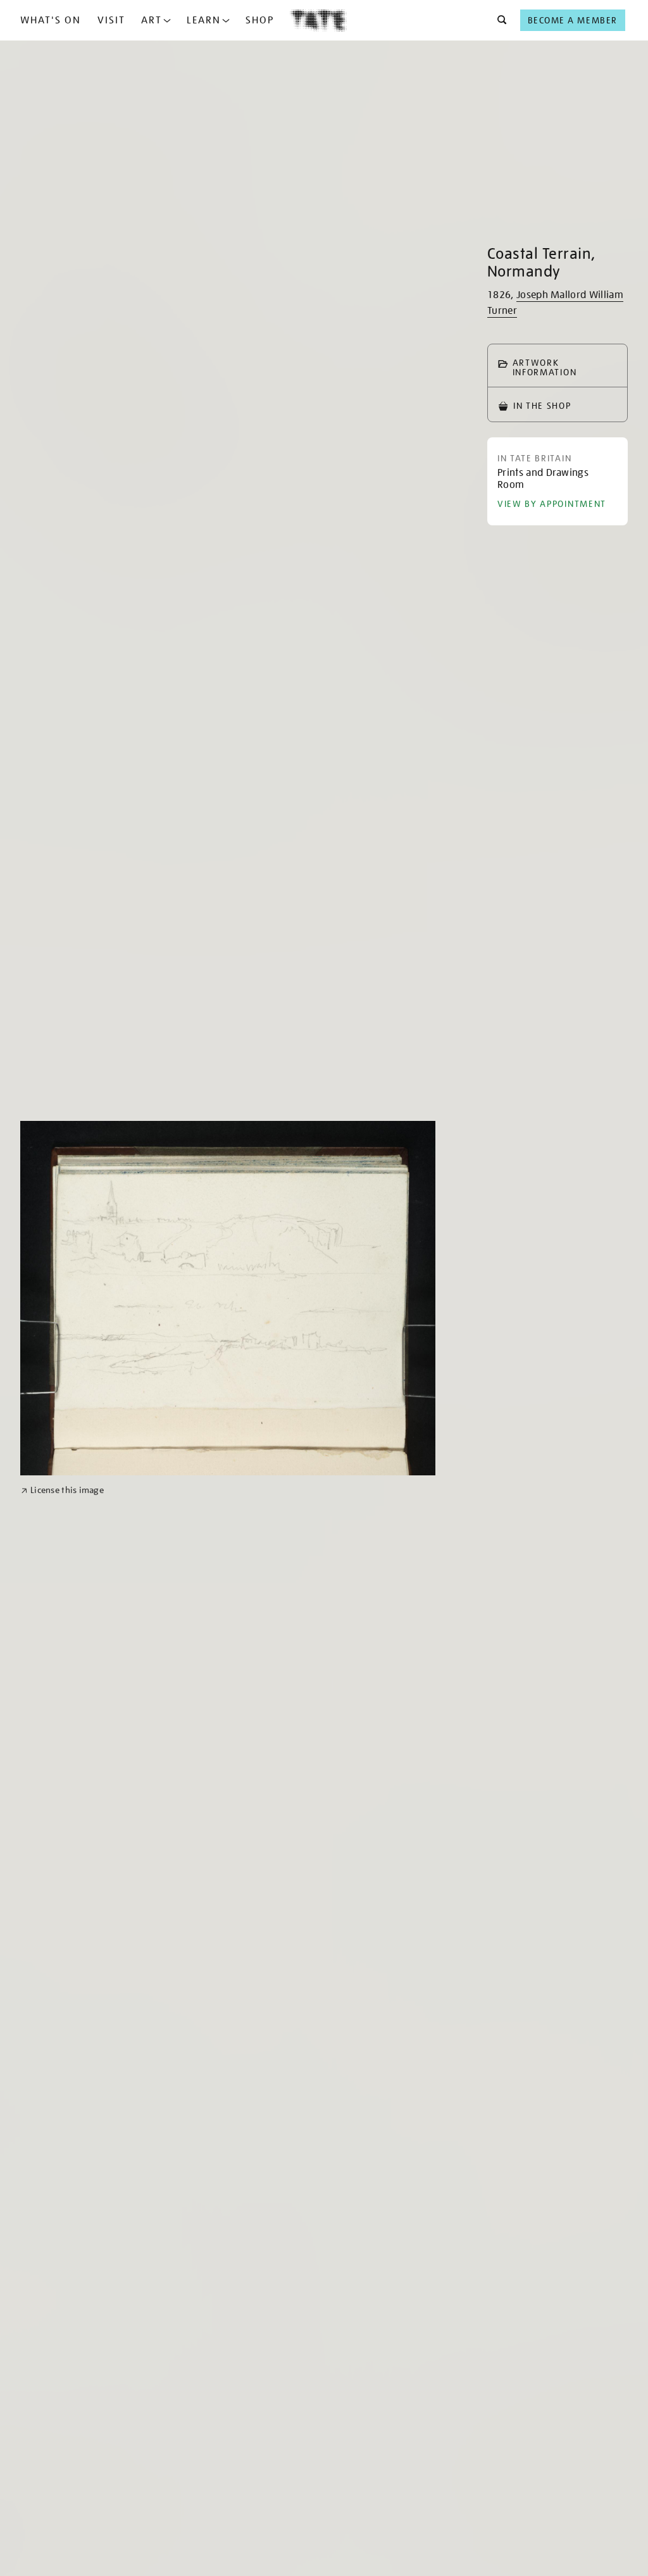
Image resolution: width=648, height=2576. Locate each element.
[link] (62, 1490)
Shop (260, 20)
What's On (51, 20)
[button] (498, 20)
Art (152, 20)
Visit (111, 20)
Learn (204, 20)
